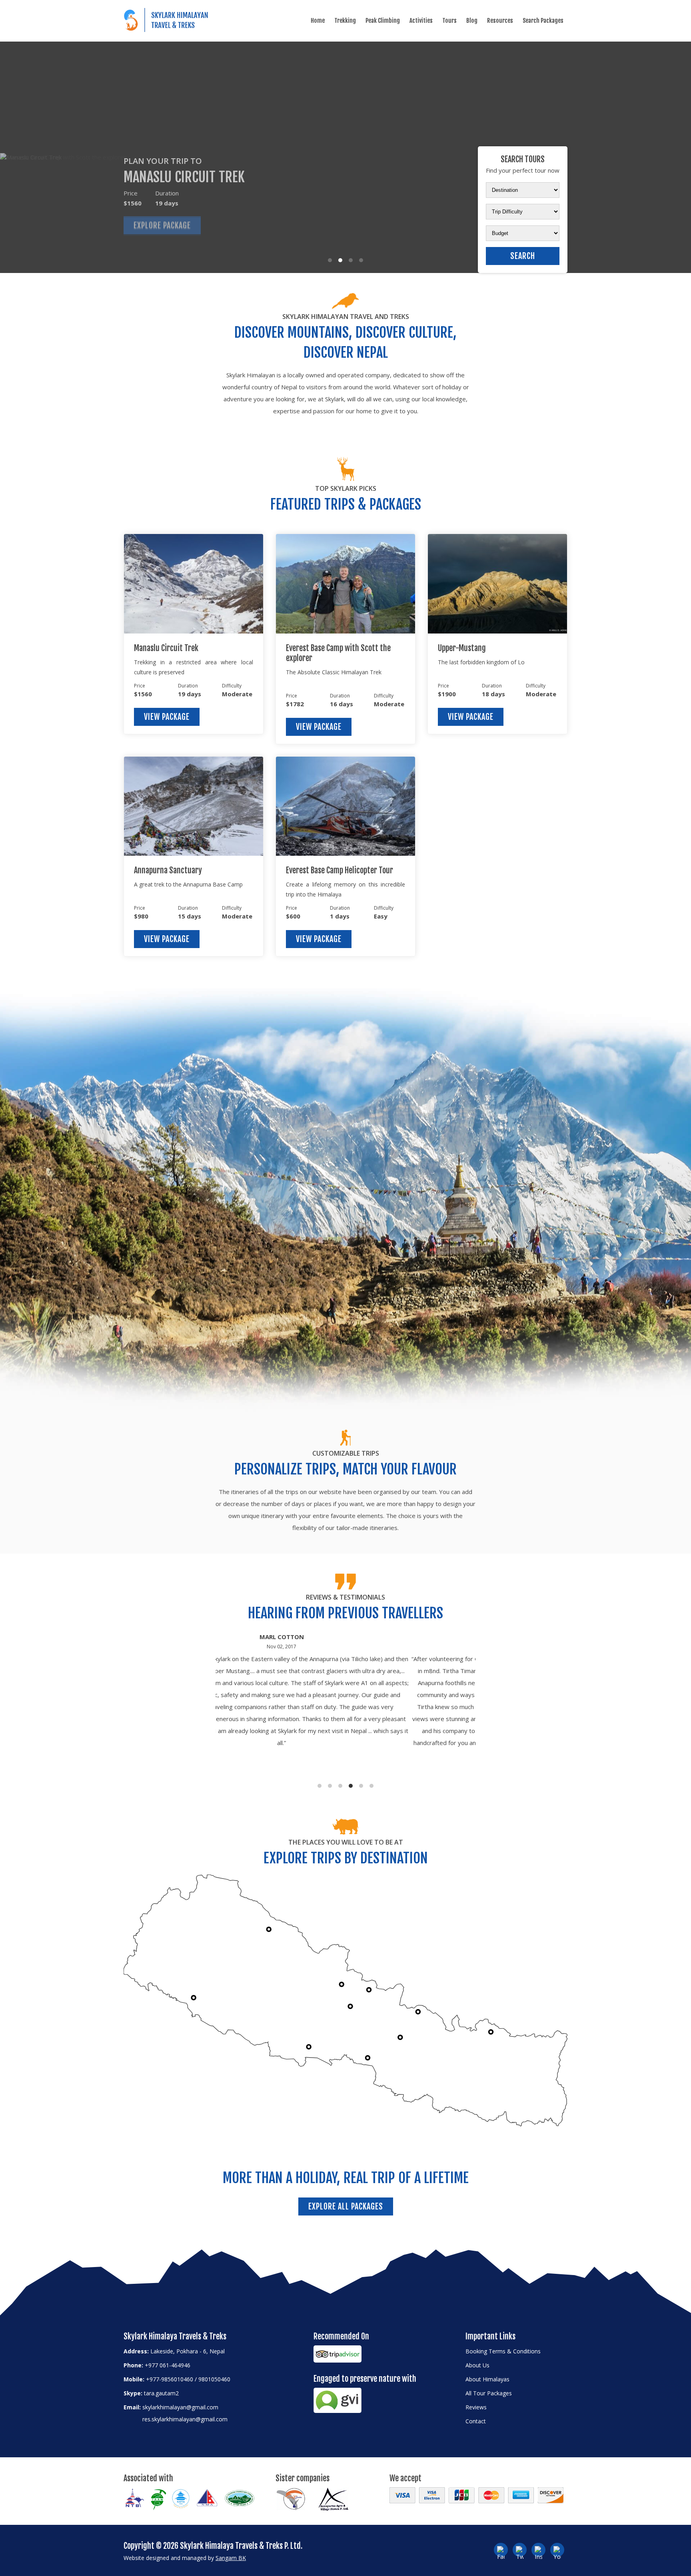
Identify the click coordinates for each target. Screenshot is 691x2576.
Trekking (345, 21)
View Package (167, 717)
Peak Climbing (383, 21)
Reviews (476, 2407)
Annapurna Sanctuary (168, 870)
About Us (477, 2365)
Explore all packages (346, 2206)
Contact (476, 2421)
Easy (381, 916)
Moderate (237, 694)
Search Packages (543, 21)
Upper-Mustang (462, 648)
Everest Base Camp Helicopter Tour (340, 870)
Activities (421, 21)
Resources (500, 21)
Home (318, 21)
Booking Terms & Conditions (503, 2351)
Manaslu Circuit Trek (166, 648)
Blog (472, 21)
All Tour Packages (489, 2393)
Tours (449, 21)
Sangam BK (231, 2558)
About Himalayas (487, 2379)
